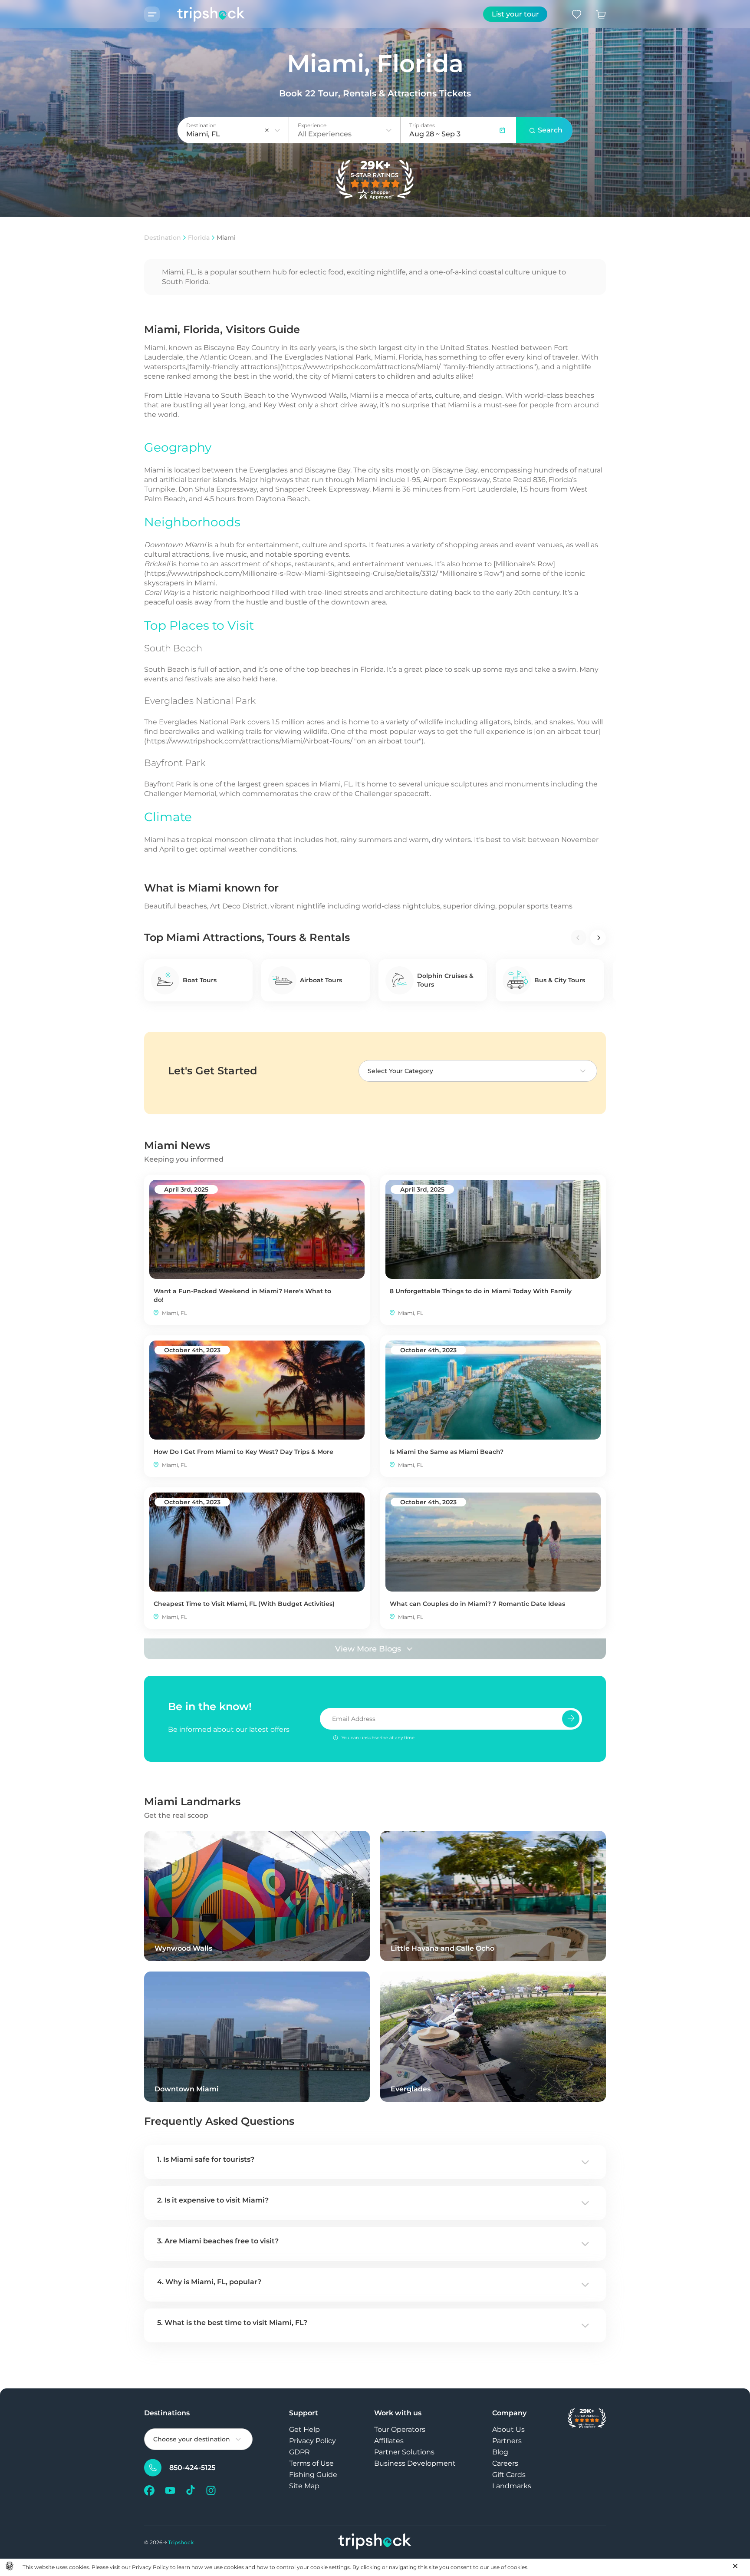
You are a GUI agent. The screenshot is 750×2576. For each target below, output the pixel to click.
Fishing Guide (313, 2475)
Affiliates (389, 2441)
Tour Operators (400, 2429)
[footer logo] (375, 2542)
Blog (500, 2452)
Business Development (415, 2463)
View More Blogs (368, 1649)
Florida (199, 238)
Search (550, 130)
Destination (163, 238)
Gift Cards (509, 2475)
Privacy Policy (312, 2441)
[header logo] (202, 14)
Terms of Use (311, 2463)
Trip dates (422, 125)
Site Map (304, 2486)
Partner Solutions (404, 2452)
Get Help (304, 2429)
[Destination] (277, 130)
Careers (505, 2463)
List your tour (515, 14)
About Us (508, 2429)
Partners (507, 2441)
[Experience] (389, 130)
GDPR (299, 2452)
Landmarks (512, 2486)
